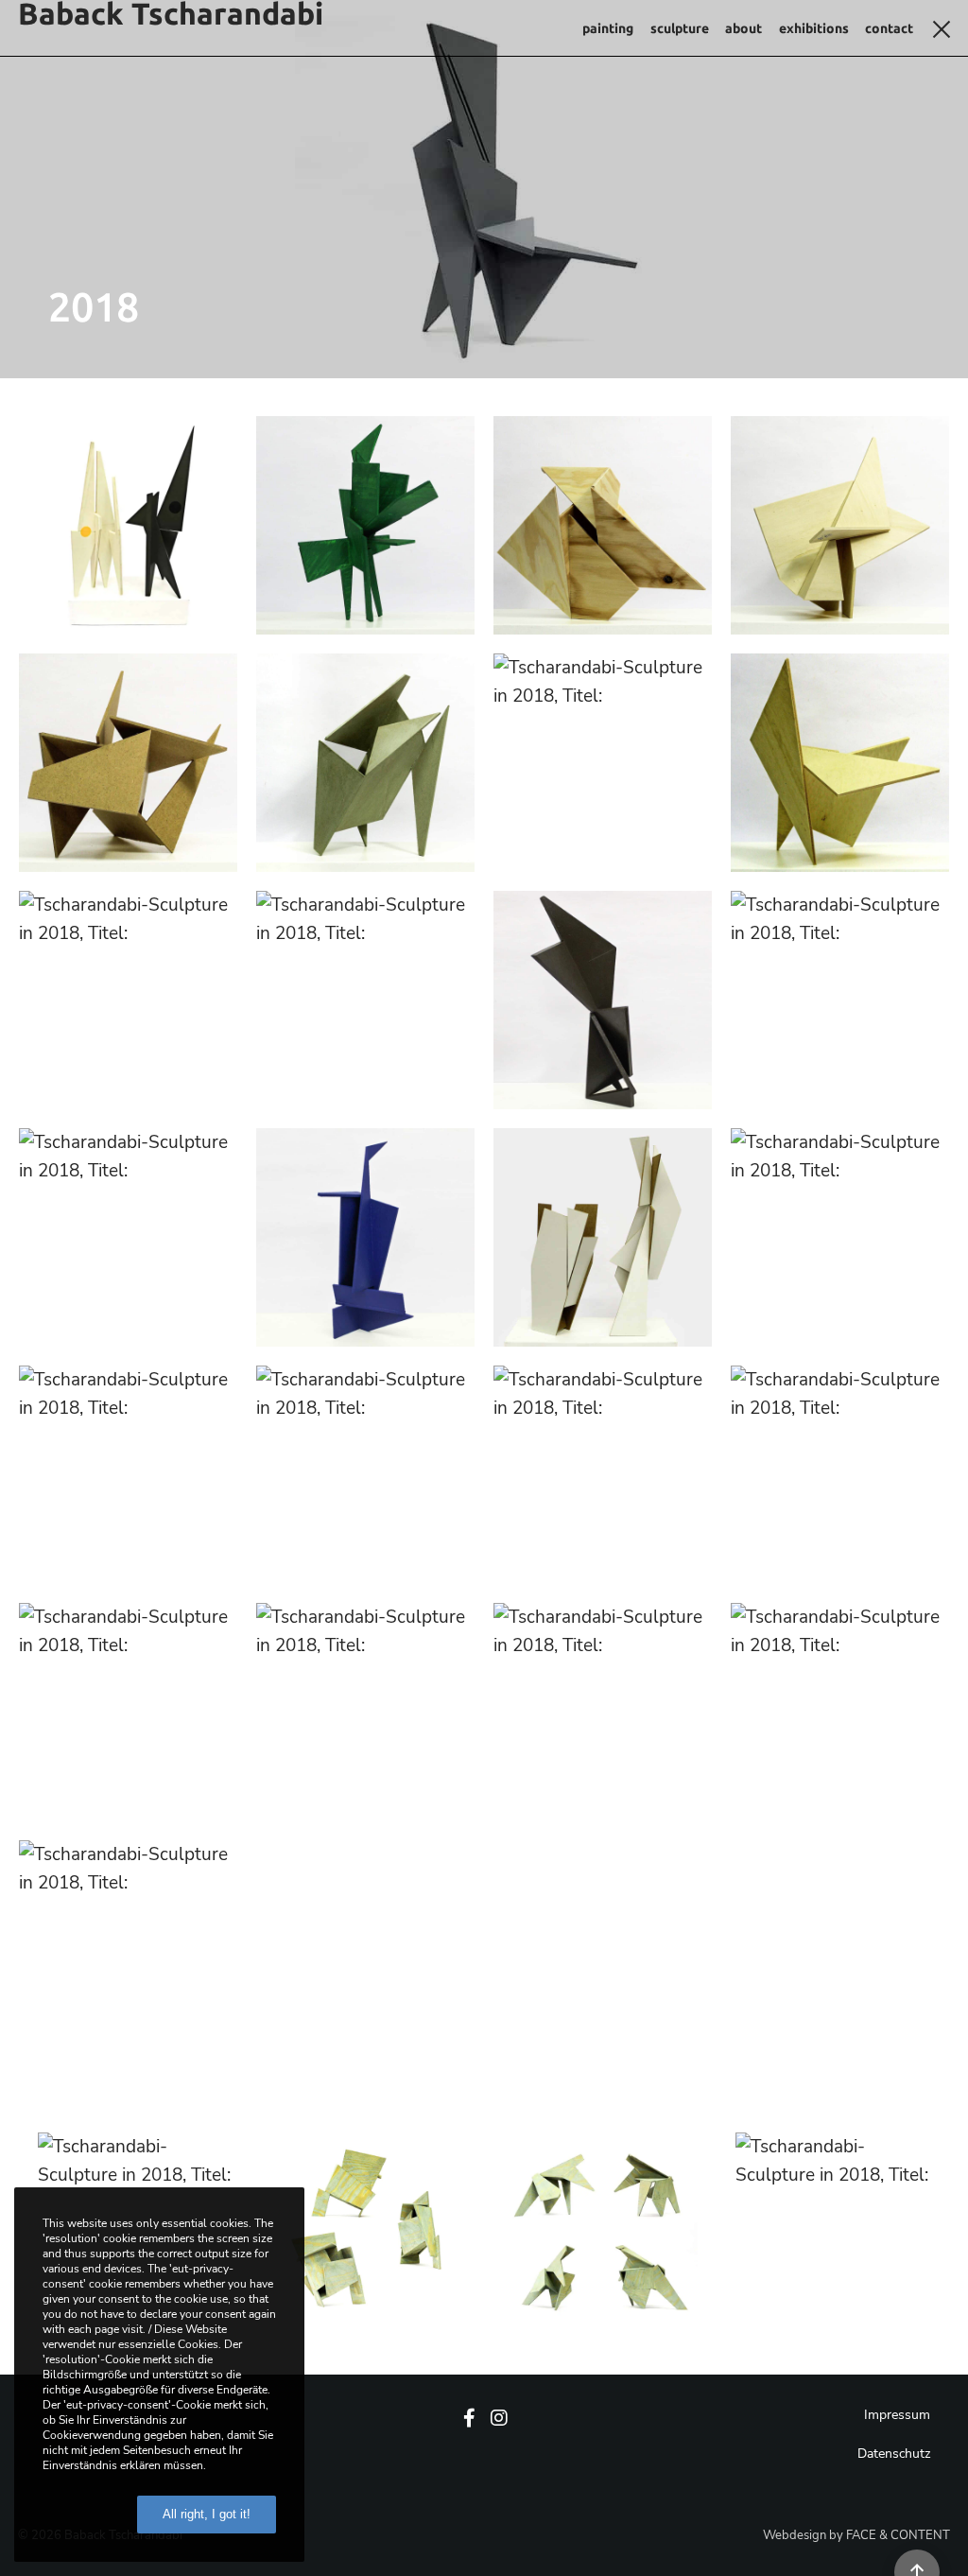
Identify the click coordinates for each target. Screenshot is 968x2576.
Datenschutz (894, 2454)
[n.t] (840, 1000)
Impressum (897, 2415)
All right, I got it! (207, 2514)
